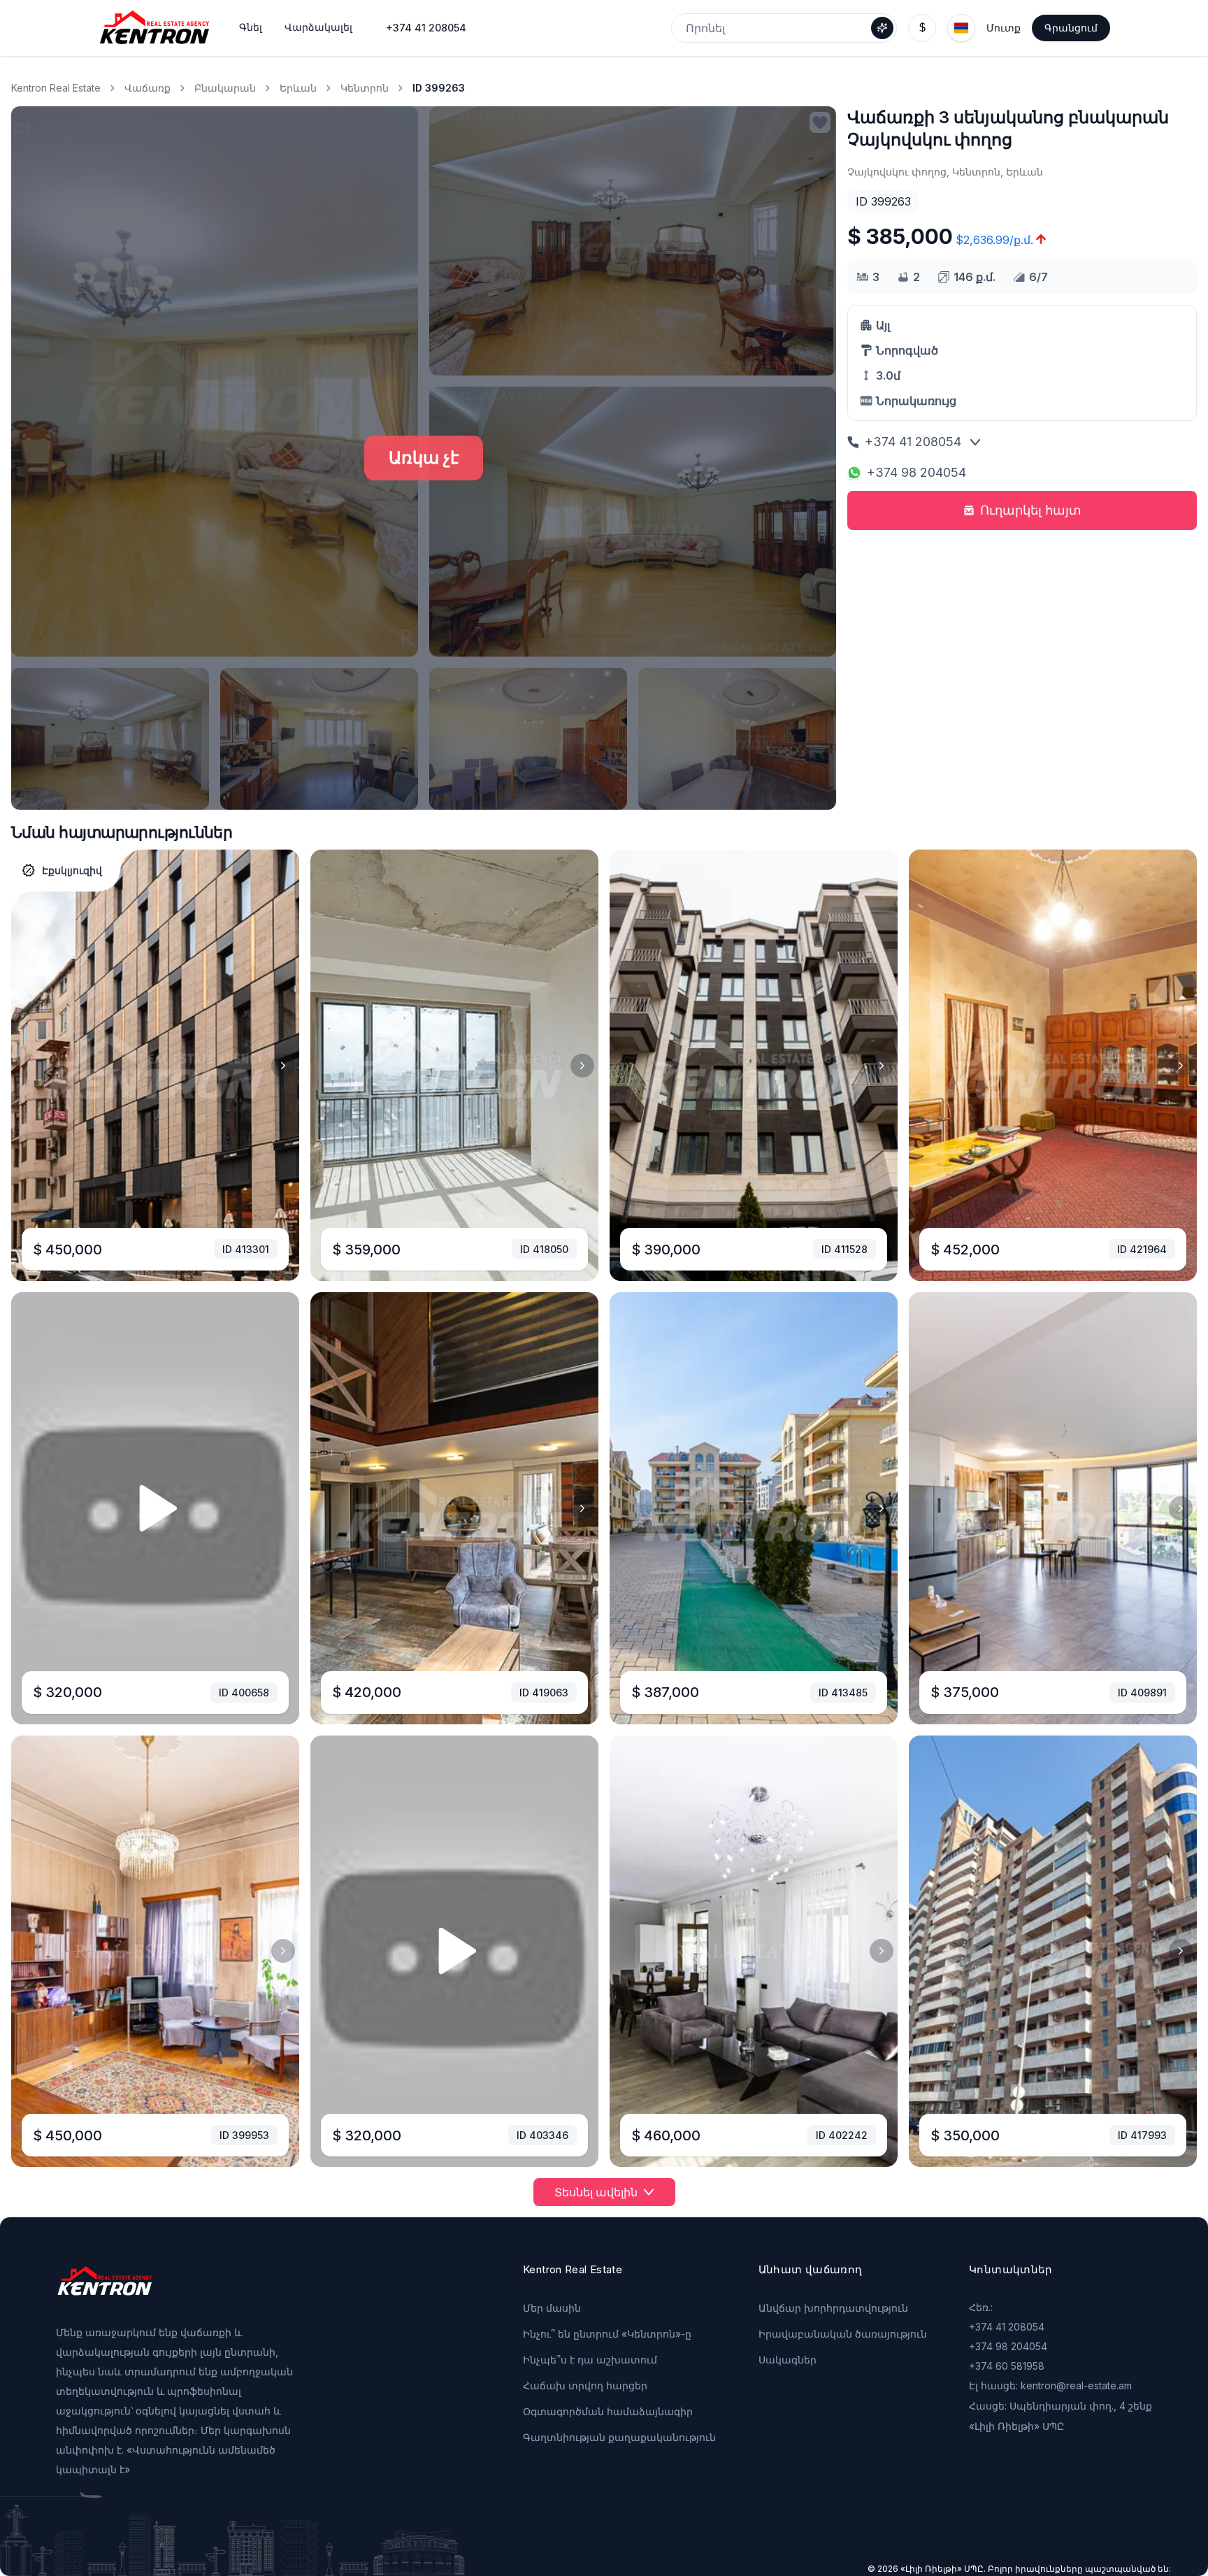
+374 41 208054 (426, 28)
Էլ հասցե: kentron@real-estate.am (1050, 2385)
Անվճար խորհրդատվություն (833, 2308)
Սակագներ (788, 2360)
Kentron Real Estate (56, 88)
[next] (283, 1066)
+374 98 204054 (916, 472)
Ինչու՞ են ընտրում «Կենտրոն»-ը (607, 2334)
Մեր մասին (552, 2308)
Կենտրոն (365, 88)
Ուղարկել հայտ (1031, 510)
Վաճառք (148, 88)
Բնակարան (225, 88)
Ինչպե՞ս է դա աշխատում (590, 2360)
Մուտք (1004, 28)
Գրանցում (1071, 28)
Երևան (298, 88)
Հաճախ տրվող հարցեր (585, 2385)
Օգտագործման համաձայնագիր (608, 2411)
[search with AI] (882, 28)
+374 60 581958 (1007, 2366)
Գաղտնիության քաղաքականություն (619, 2437)
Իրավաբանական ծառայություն (843, 2334)
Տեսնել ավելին (596, 2192)
